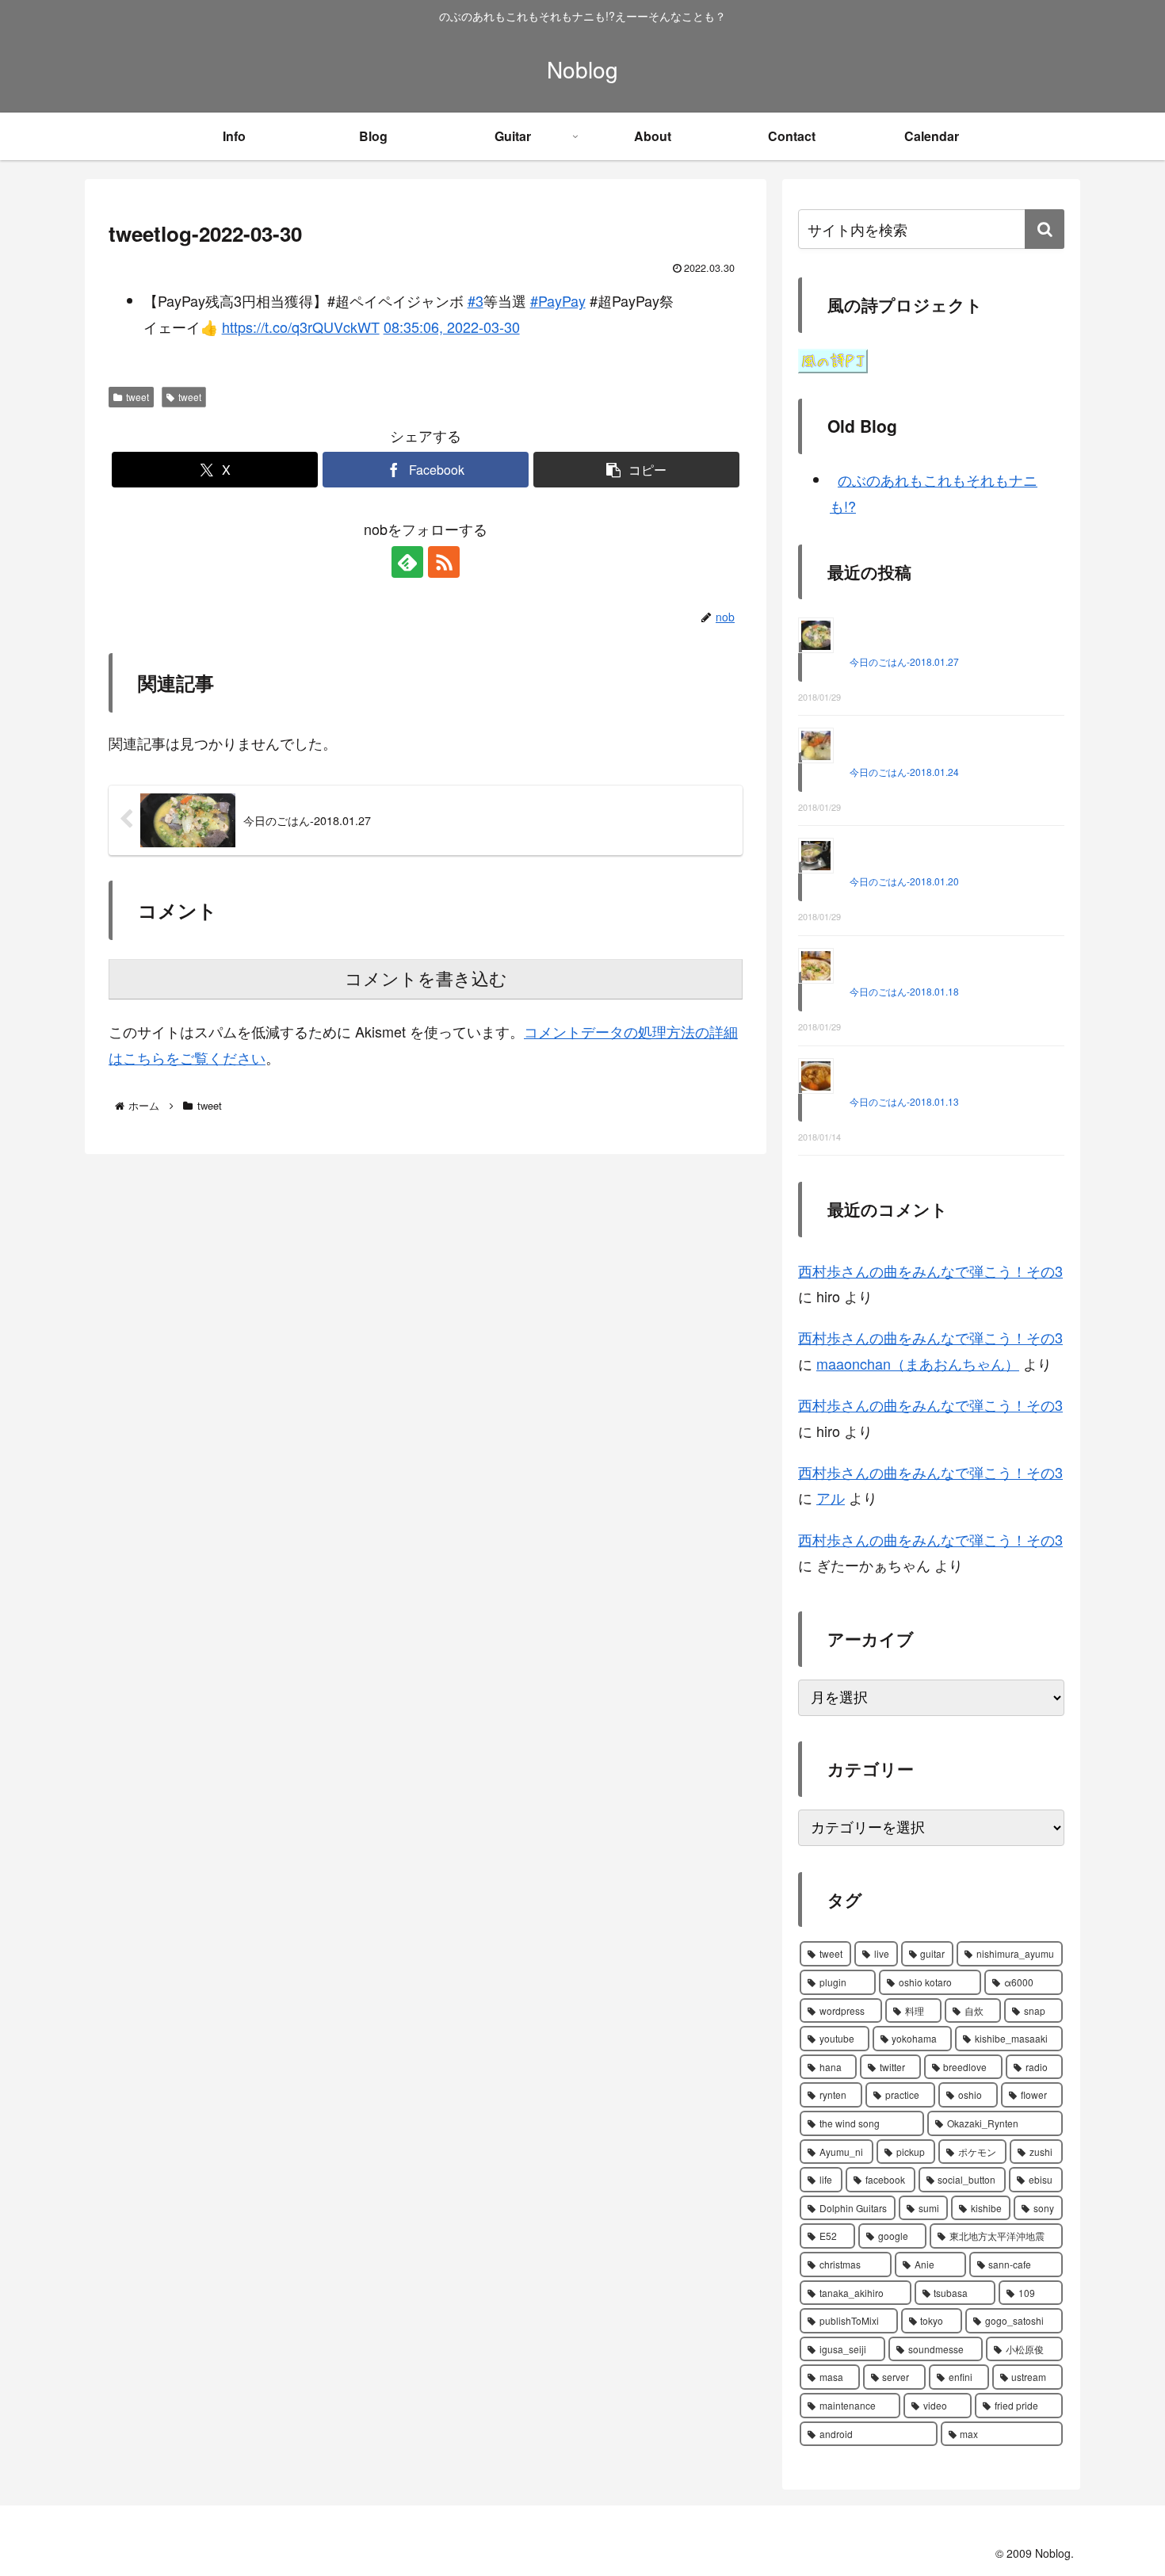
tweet (138, 397)
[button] (636, 470)
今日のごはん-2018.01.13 (904, 1101)
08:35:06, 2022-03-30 (452, 327)
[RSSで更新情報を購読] (444, 562)
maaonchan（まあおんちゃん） (918, 1363)
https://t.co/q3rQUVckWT (301, 327)
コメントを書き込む (426, 979)
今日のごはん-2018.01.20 (904, 881)
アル (831, 1497)
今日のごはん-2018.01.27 (904, 661)
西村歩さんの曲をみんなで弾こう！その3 (930, 1271)
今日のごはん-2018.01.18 (904, 991)
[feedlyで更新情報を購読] (407, 562)
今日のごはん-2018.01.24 (904, 772)
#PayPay (558, 300)
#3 (476, 300)
